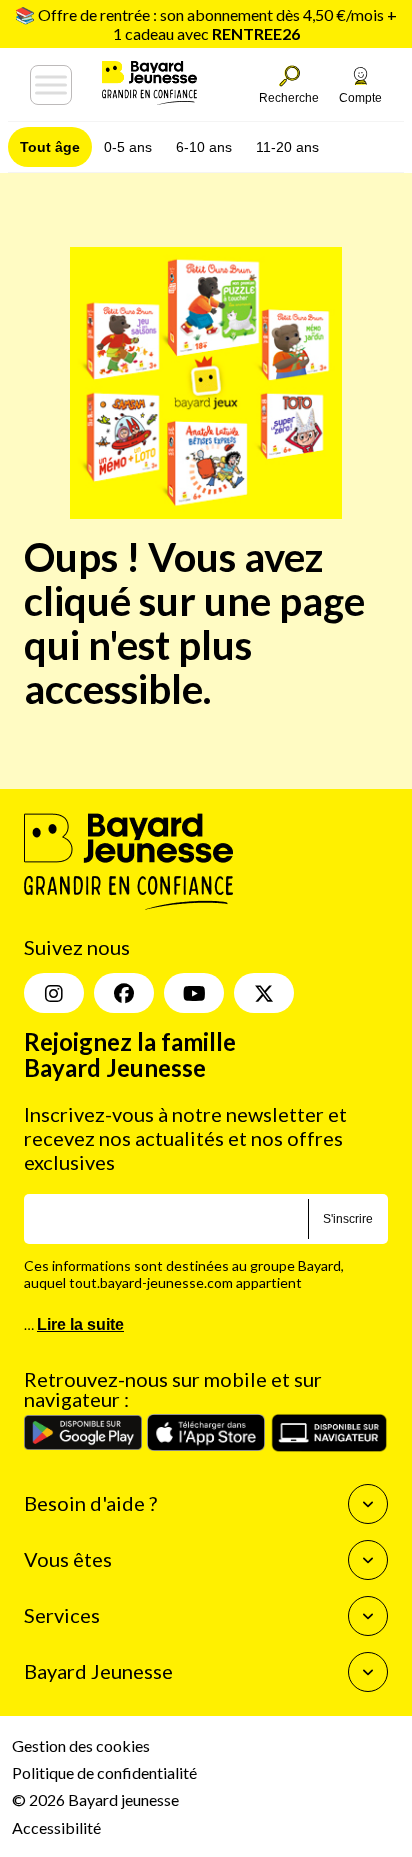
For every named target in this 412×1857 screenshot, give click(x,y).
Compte (360, 98)
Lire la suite (80, 1324)
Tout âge (50, 147)
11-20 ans (287, 147)
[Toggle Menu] (51, 85)
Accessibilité (56, 1827)
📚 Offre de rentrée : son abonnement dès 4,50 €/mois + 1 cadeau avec (206, 24)
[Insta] (54, 993)
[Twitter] (264, 993)
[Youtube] (194, 993)
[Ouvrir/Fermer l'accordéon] (368, 1504)
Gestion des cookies (81, 1745)
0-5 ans (128, 147)
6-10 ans (204, 147)
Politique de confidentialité (104, 1772)
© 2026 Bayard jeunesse (95, 1799)
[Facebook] (124, 993)
